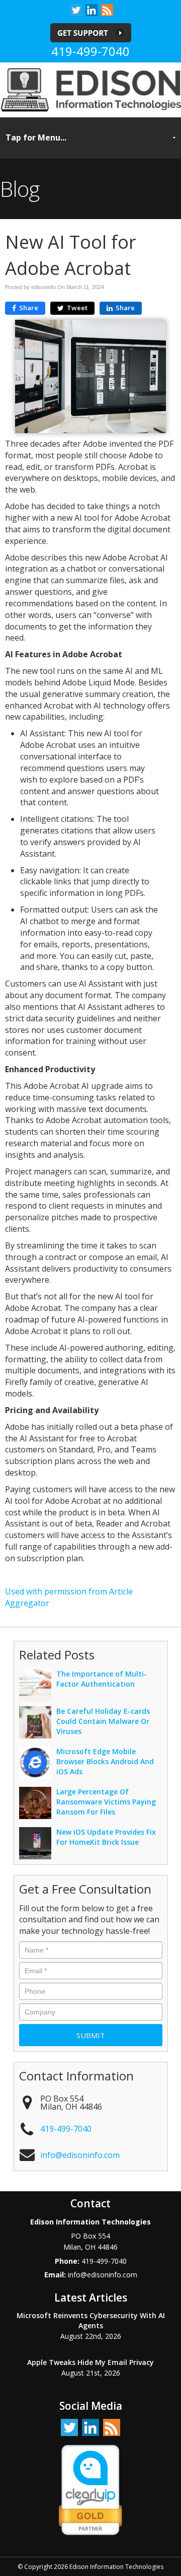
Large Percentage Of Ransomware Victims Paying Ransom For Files (106, 1802)
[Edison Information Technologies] (90, 89)
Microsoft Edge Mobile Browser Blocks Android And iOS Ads (105, 1761)
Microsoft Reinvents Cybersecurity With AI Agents (91, 2320)
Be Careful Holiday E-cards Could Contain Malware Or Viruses (103, 1721)
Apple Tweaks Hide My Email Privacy (90, 2362)
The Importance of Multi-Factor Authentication (102, 1679)
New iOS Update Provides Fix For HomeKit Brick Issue (106, 1837)
